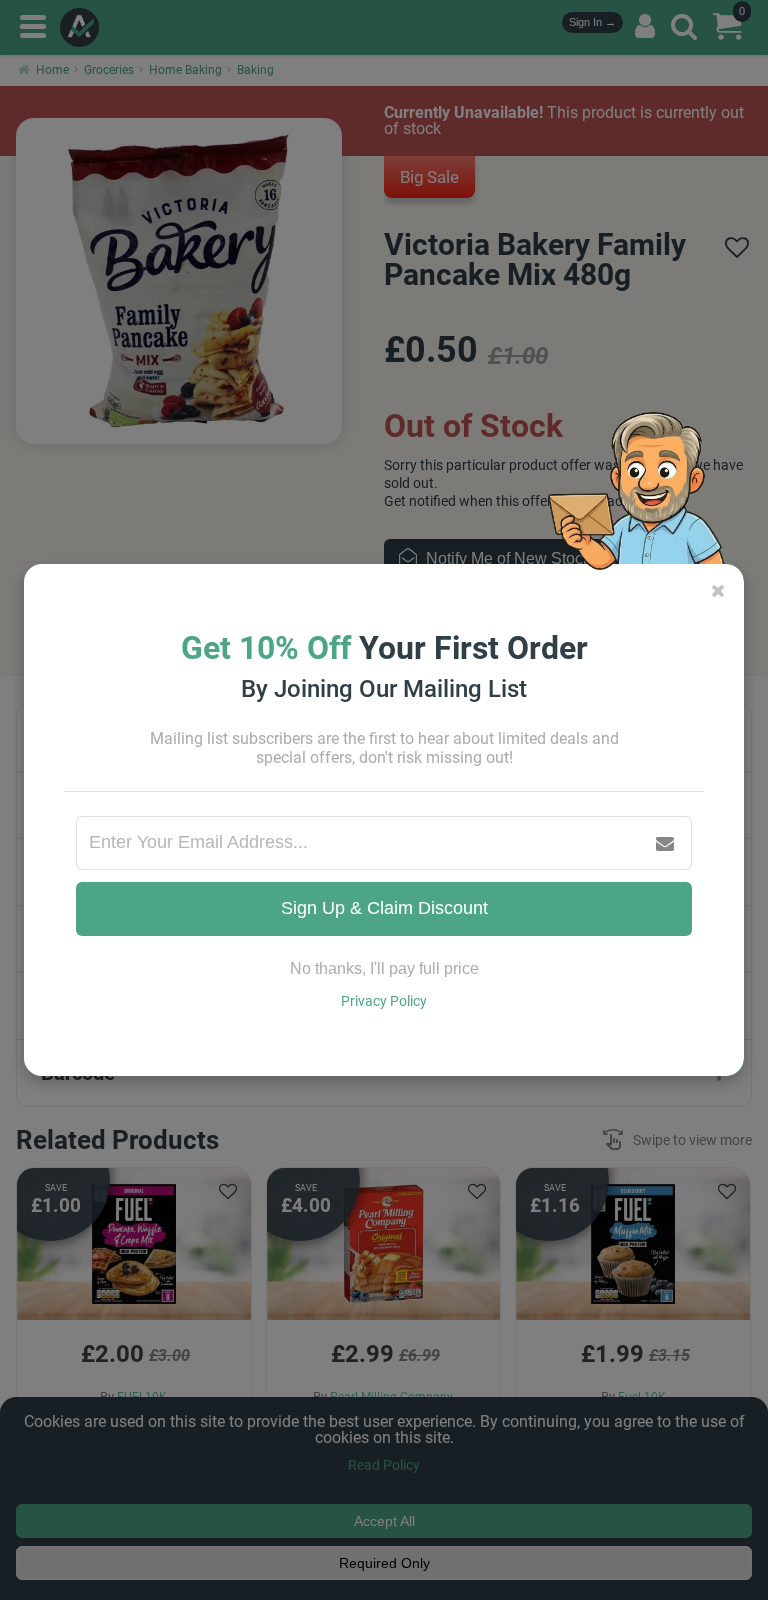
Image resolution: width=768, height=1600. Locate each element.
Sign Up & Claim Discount (384, 908)
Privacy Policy (384, 1001)
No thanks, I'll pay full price (384, 968)
